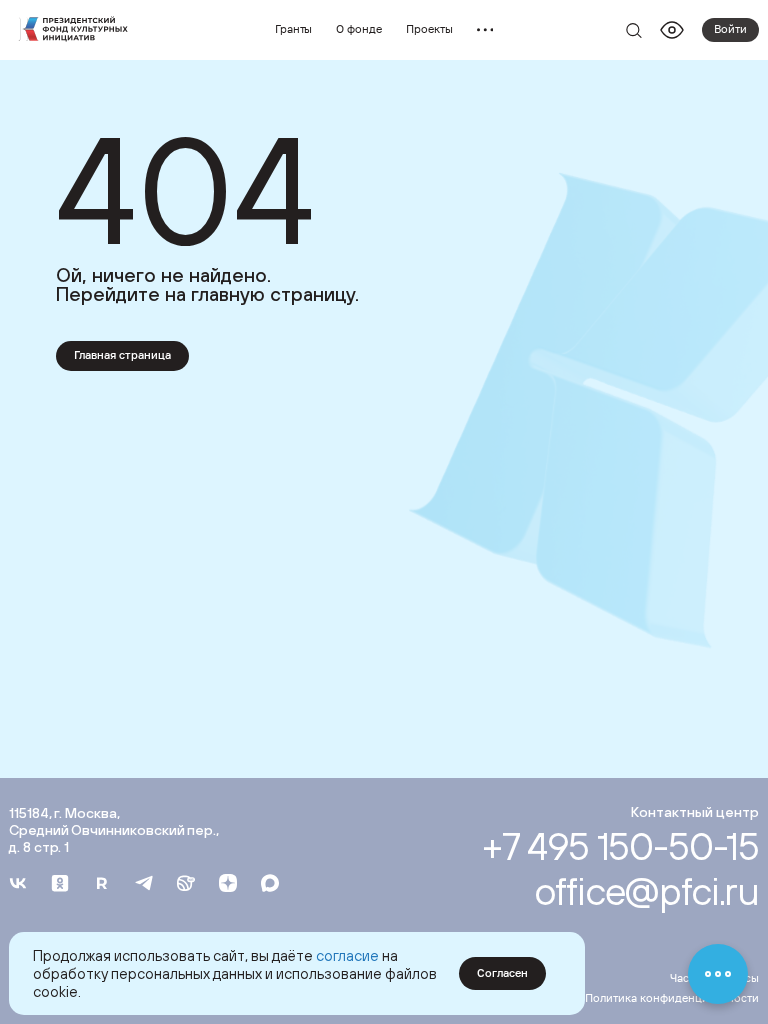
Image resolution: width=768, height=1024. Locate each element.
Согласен (502, 973)
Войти (730, 29)
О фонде (359, 29)
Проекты (429, 29)
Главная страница (122, 355)
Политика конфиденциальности (672, 998)
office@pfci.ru (646, 890)
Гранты (294, 29)
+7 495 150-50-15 (620, 845)
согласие (347, 955)
